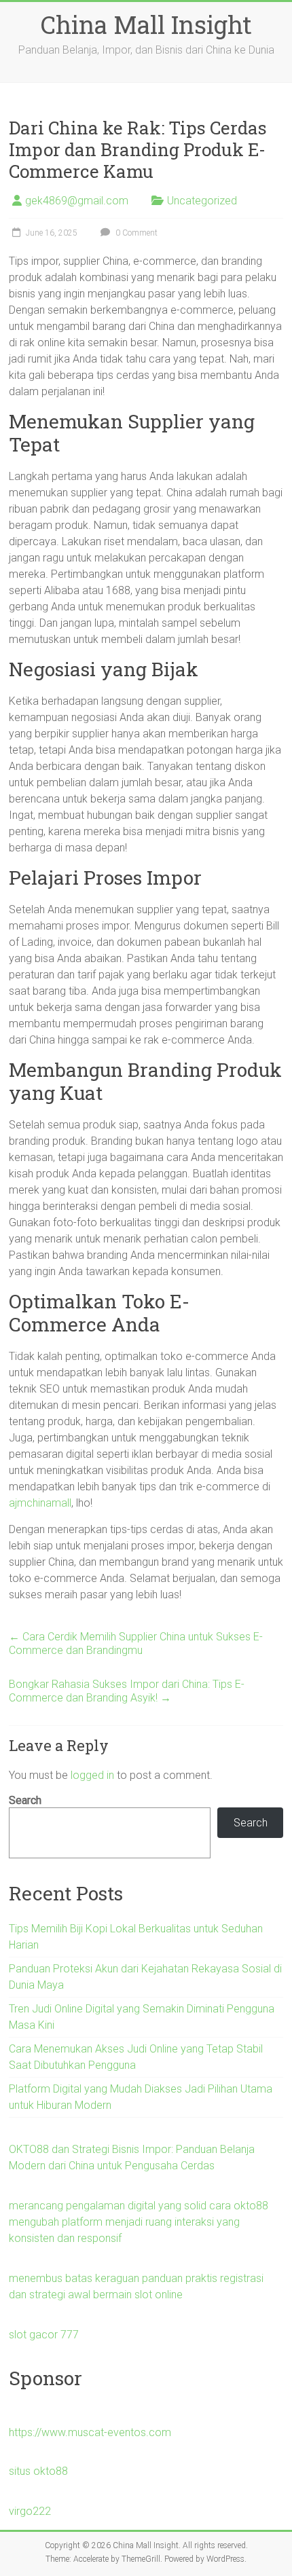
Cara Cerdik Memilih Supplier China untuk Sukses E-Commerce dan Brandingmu (136, 1643)
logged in (92, 1775)
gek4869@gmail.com (77, 201)
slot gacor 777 (44, 2335)
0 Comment (135, 233)
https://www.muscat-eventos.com (90, 2432)
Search (25, 1800)
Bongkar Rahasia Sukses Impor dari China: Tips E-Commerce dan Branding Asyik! (127, 1691)
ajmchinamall (40, 1503)
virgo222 (30, 2511)
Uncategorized (202, 201)
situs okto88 (38, 2471)
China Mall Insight (146, 24)
